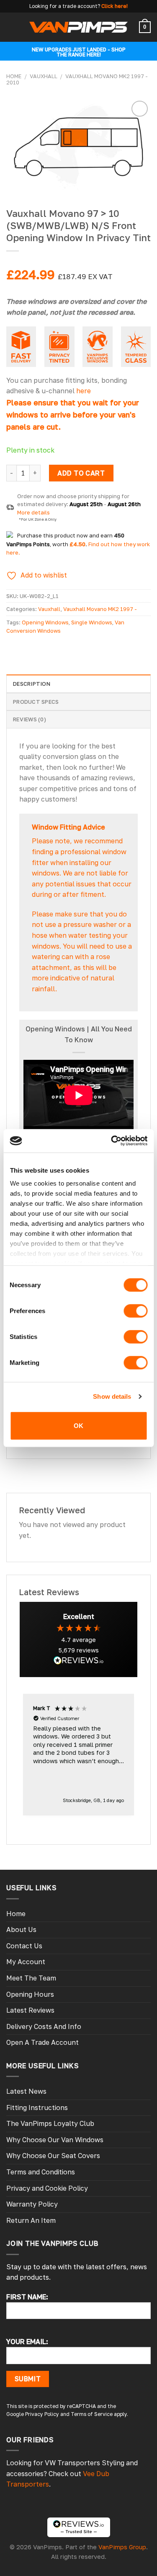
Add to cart (81, 473)
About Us (21, 1929)
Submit (28, 2379)
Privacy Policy (42, 2414)
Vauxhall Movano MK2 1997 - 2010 (77, 79)
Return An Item (31, 2220)
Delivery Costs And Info (44, 2026)
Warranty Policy (32, 2204)
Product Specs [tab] (36, 702)
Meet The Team (31, 1978)
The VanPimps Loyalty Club (50, 2123)
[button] (78, 1755)
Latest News (26, 2091)
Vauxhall (44, 76)
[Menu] (11, 27)
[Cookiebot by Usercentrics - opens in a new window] (112, 1141)
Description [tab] (32, 684)
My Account (26, 1962)
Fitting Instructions (37, 2108)
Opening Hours (30, 1994)
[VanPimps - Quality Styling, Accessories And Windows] (78, 27)
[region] (78, 1755)
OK (79, 1425)
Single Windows (92, 622)
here (84, 391)
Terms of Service (92, 2414)
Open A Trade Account (42, 2042)
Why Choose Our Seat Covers (53, 2156)
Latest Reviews (30, 2010)
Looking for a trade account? (65, 6)
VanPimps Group (122, 2547)
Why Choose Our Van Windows (55, 2140)
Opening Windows (45, 622)
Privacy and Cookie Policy (47, 2188)
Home (14, 76)
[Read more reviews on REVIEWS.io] (79, 1662)
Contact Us (24, 1946)
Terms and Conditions (41, 2172)
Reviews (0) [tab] (30, 719)
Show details (112, 1396)
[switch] (135, 1311)
